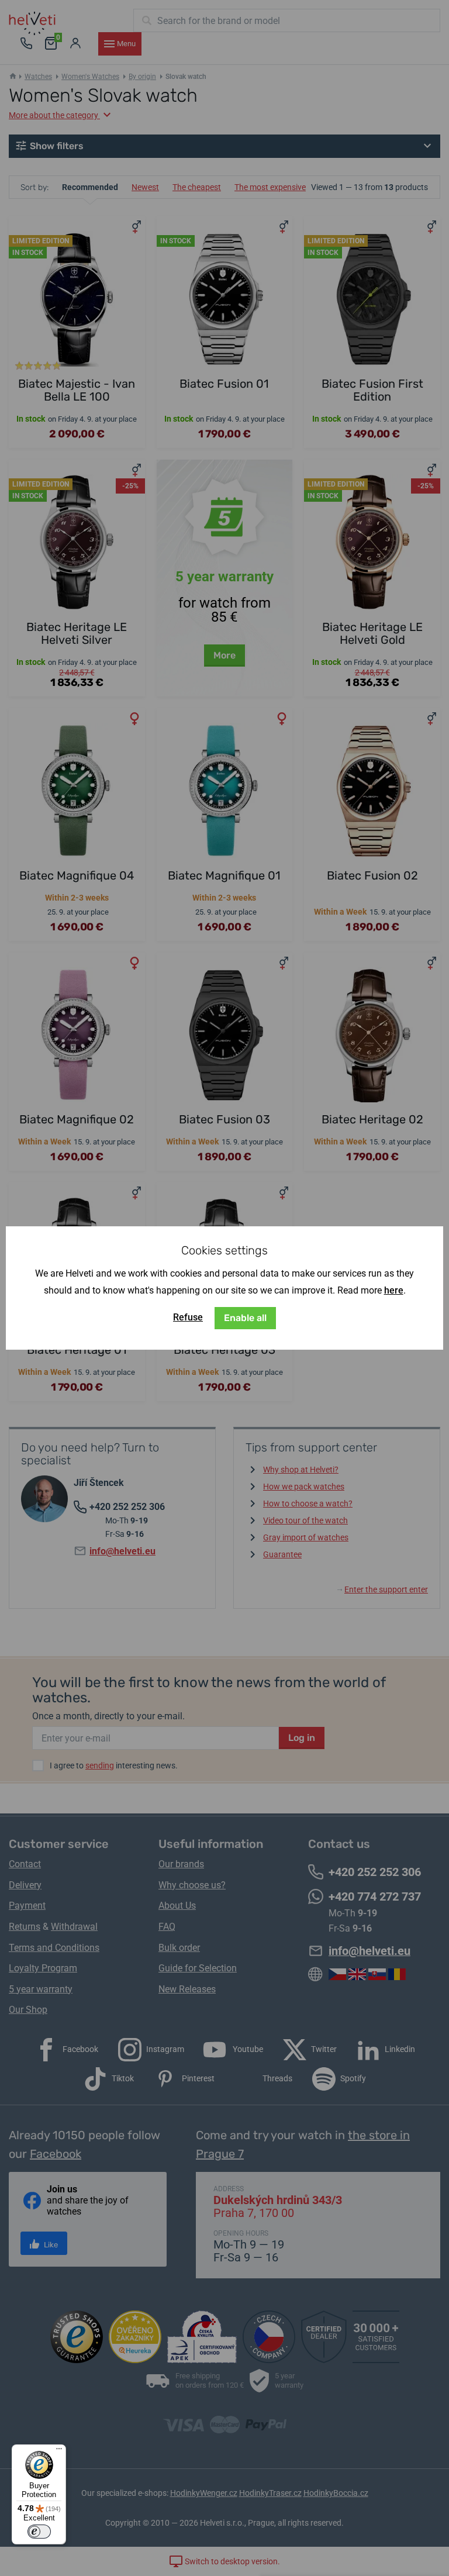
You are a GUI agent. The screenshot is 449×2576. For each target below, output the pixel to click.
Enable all (245, 1318)
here (394, 1290)
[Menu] (59, 2451)
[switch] (39, 2532)
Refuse (188, 1317)
